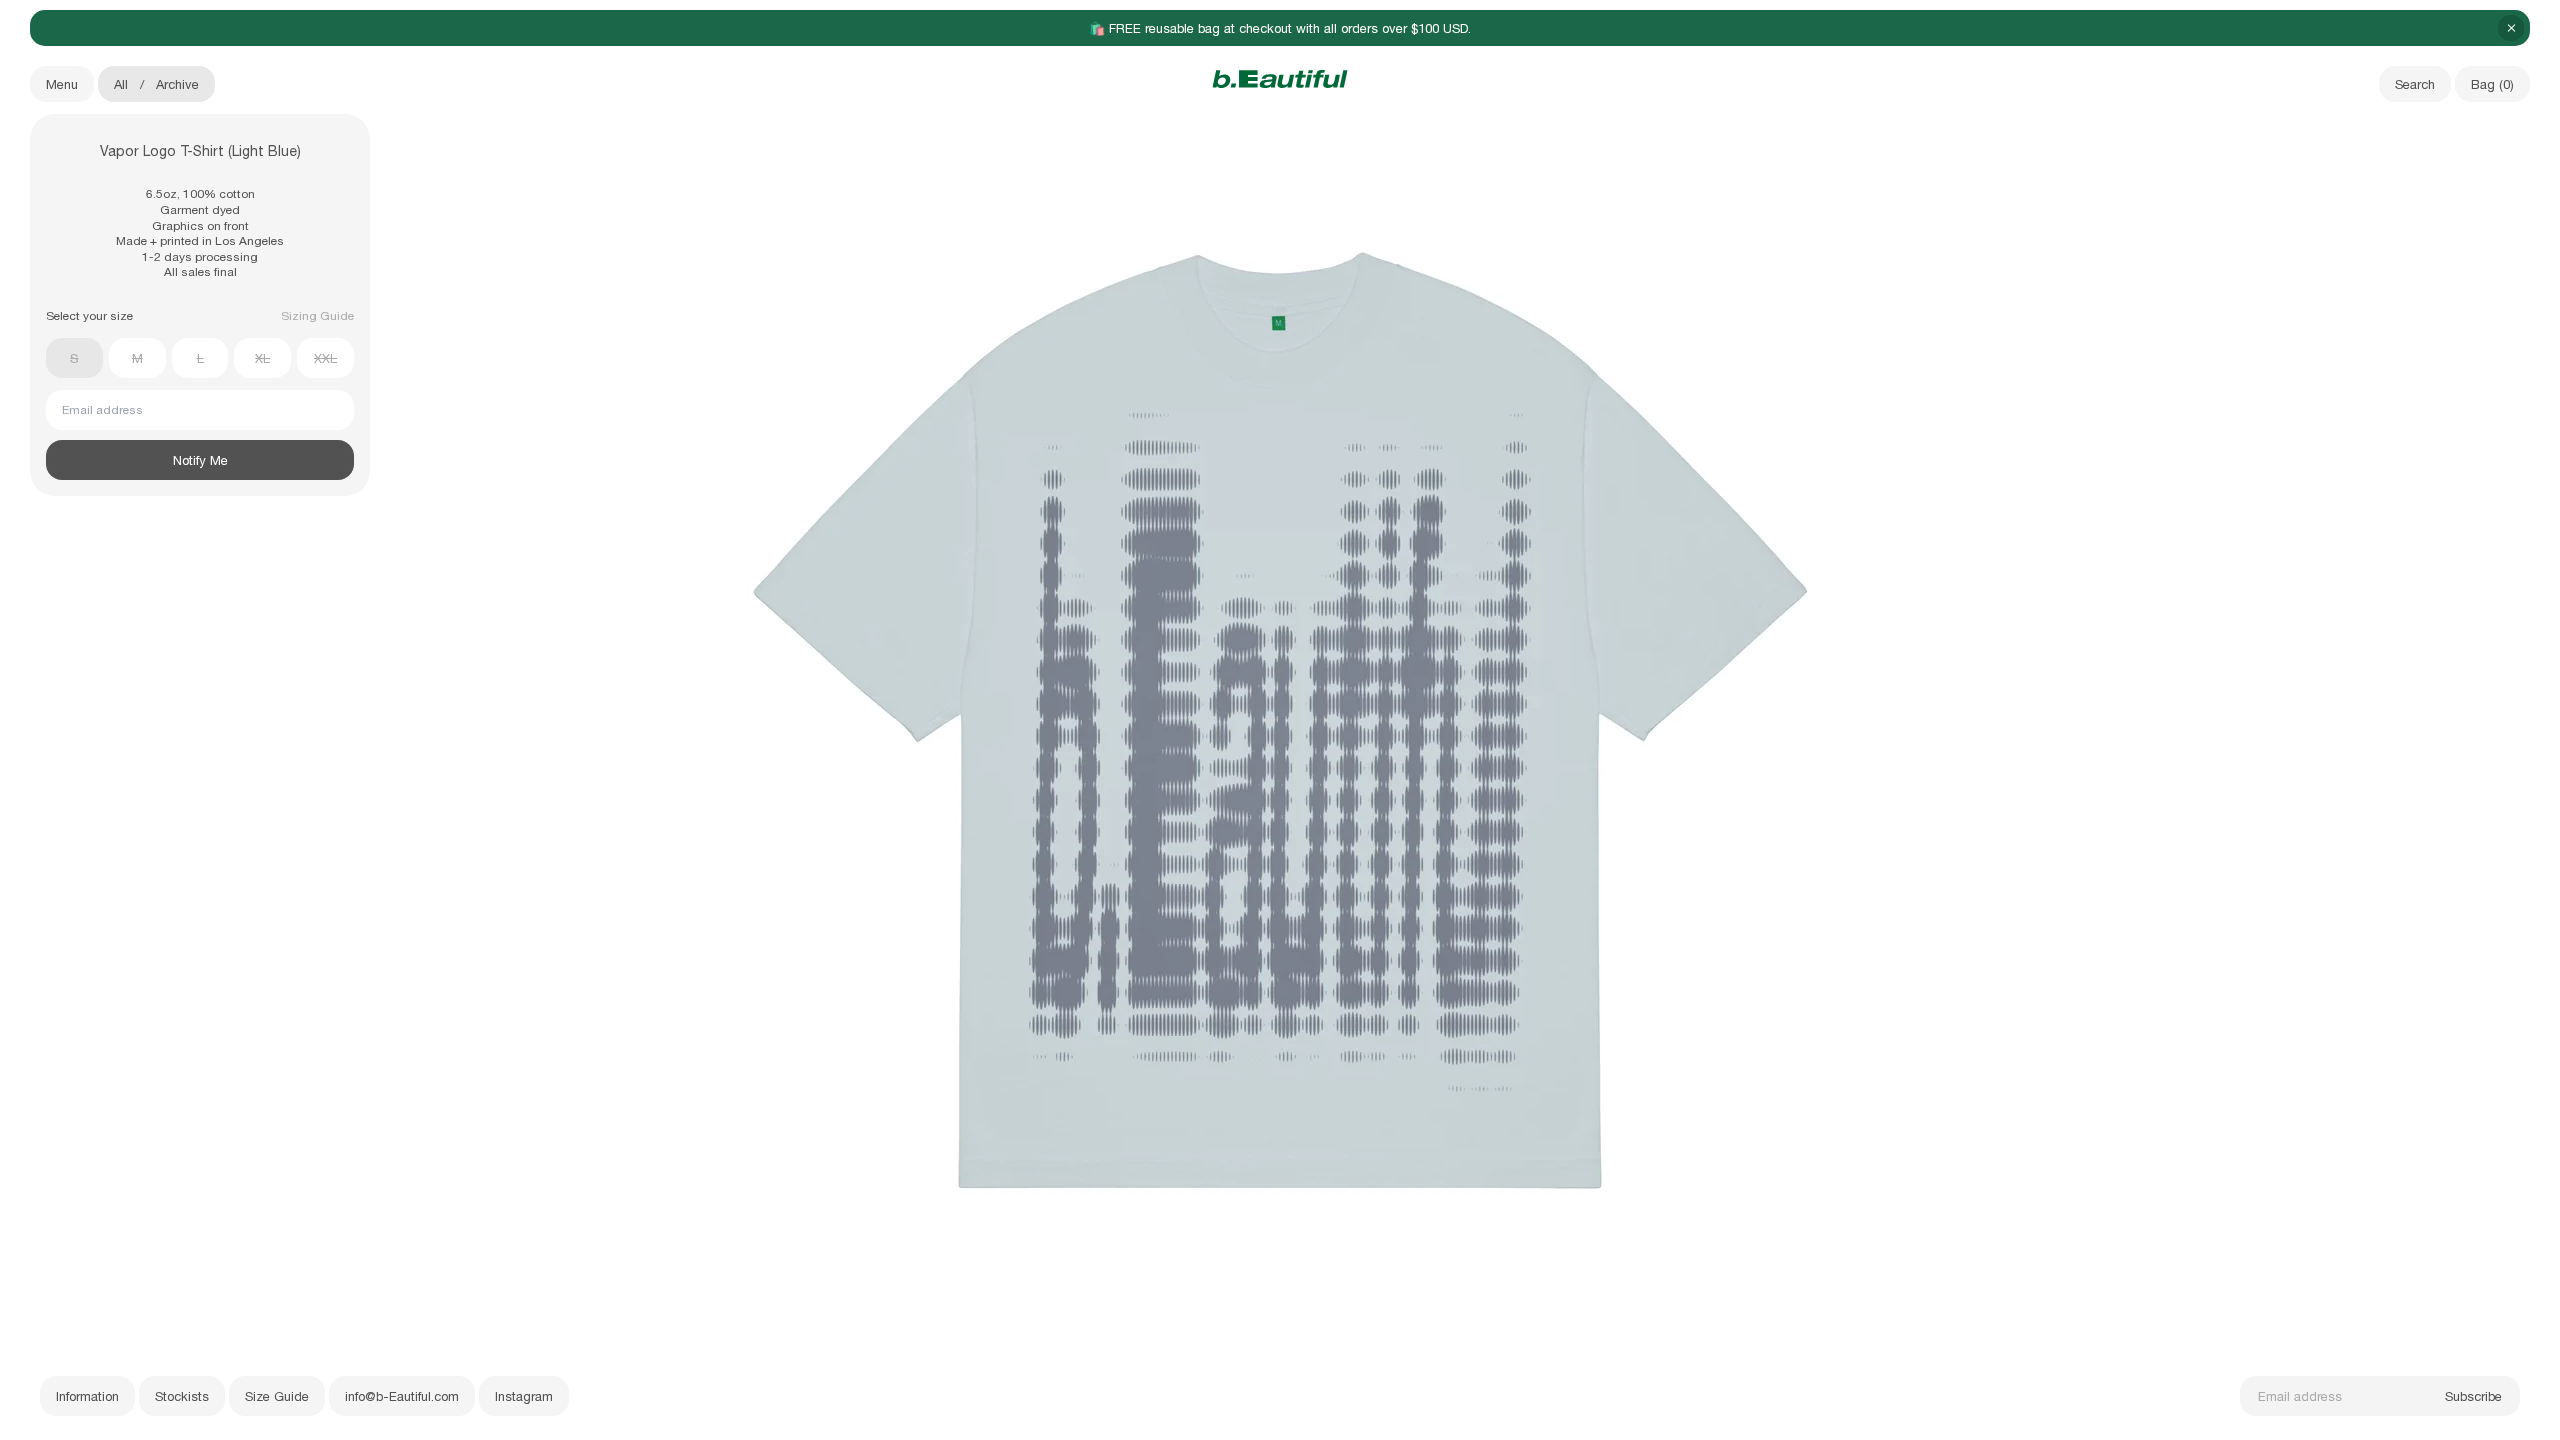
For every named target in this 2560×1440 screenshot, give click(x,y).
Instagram (524, 1396)
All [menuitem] (121, 84)
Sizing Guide (317, 316)
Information (87, 1396)
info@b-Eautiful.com (402, 1396)
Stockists (182, 1396)
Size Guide (277, 1396)
